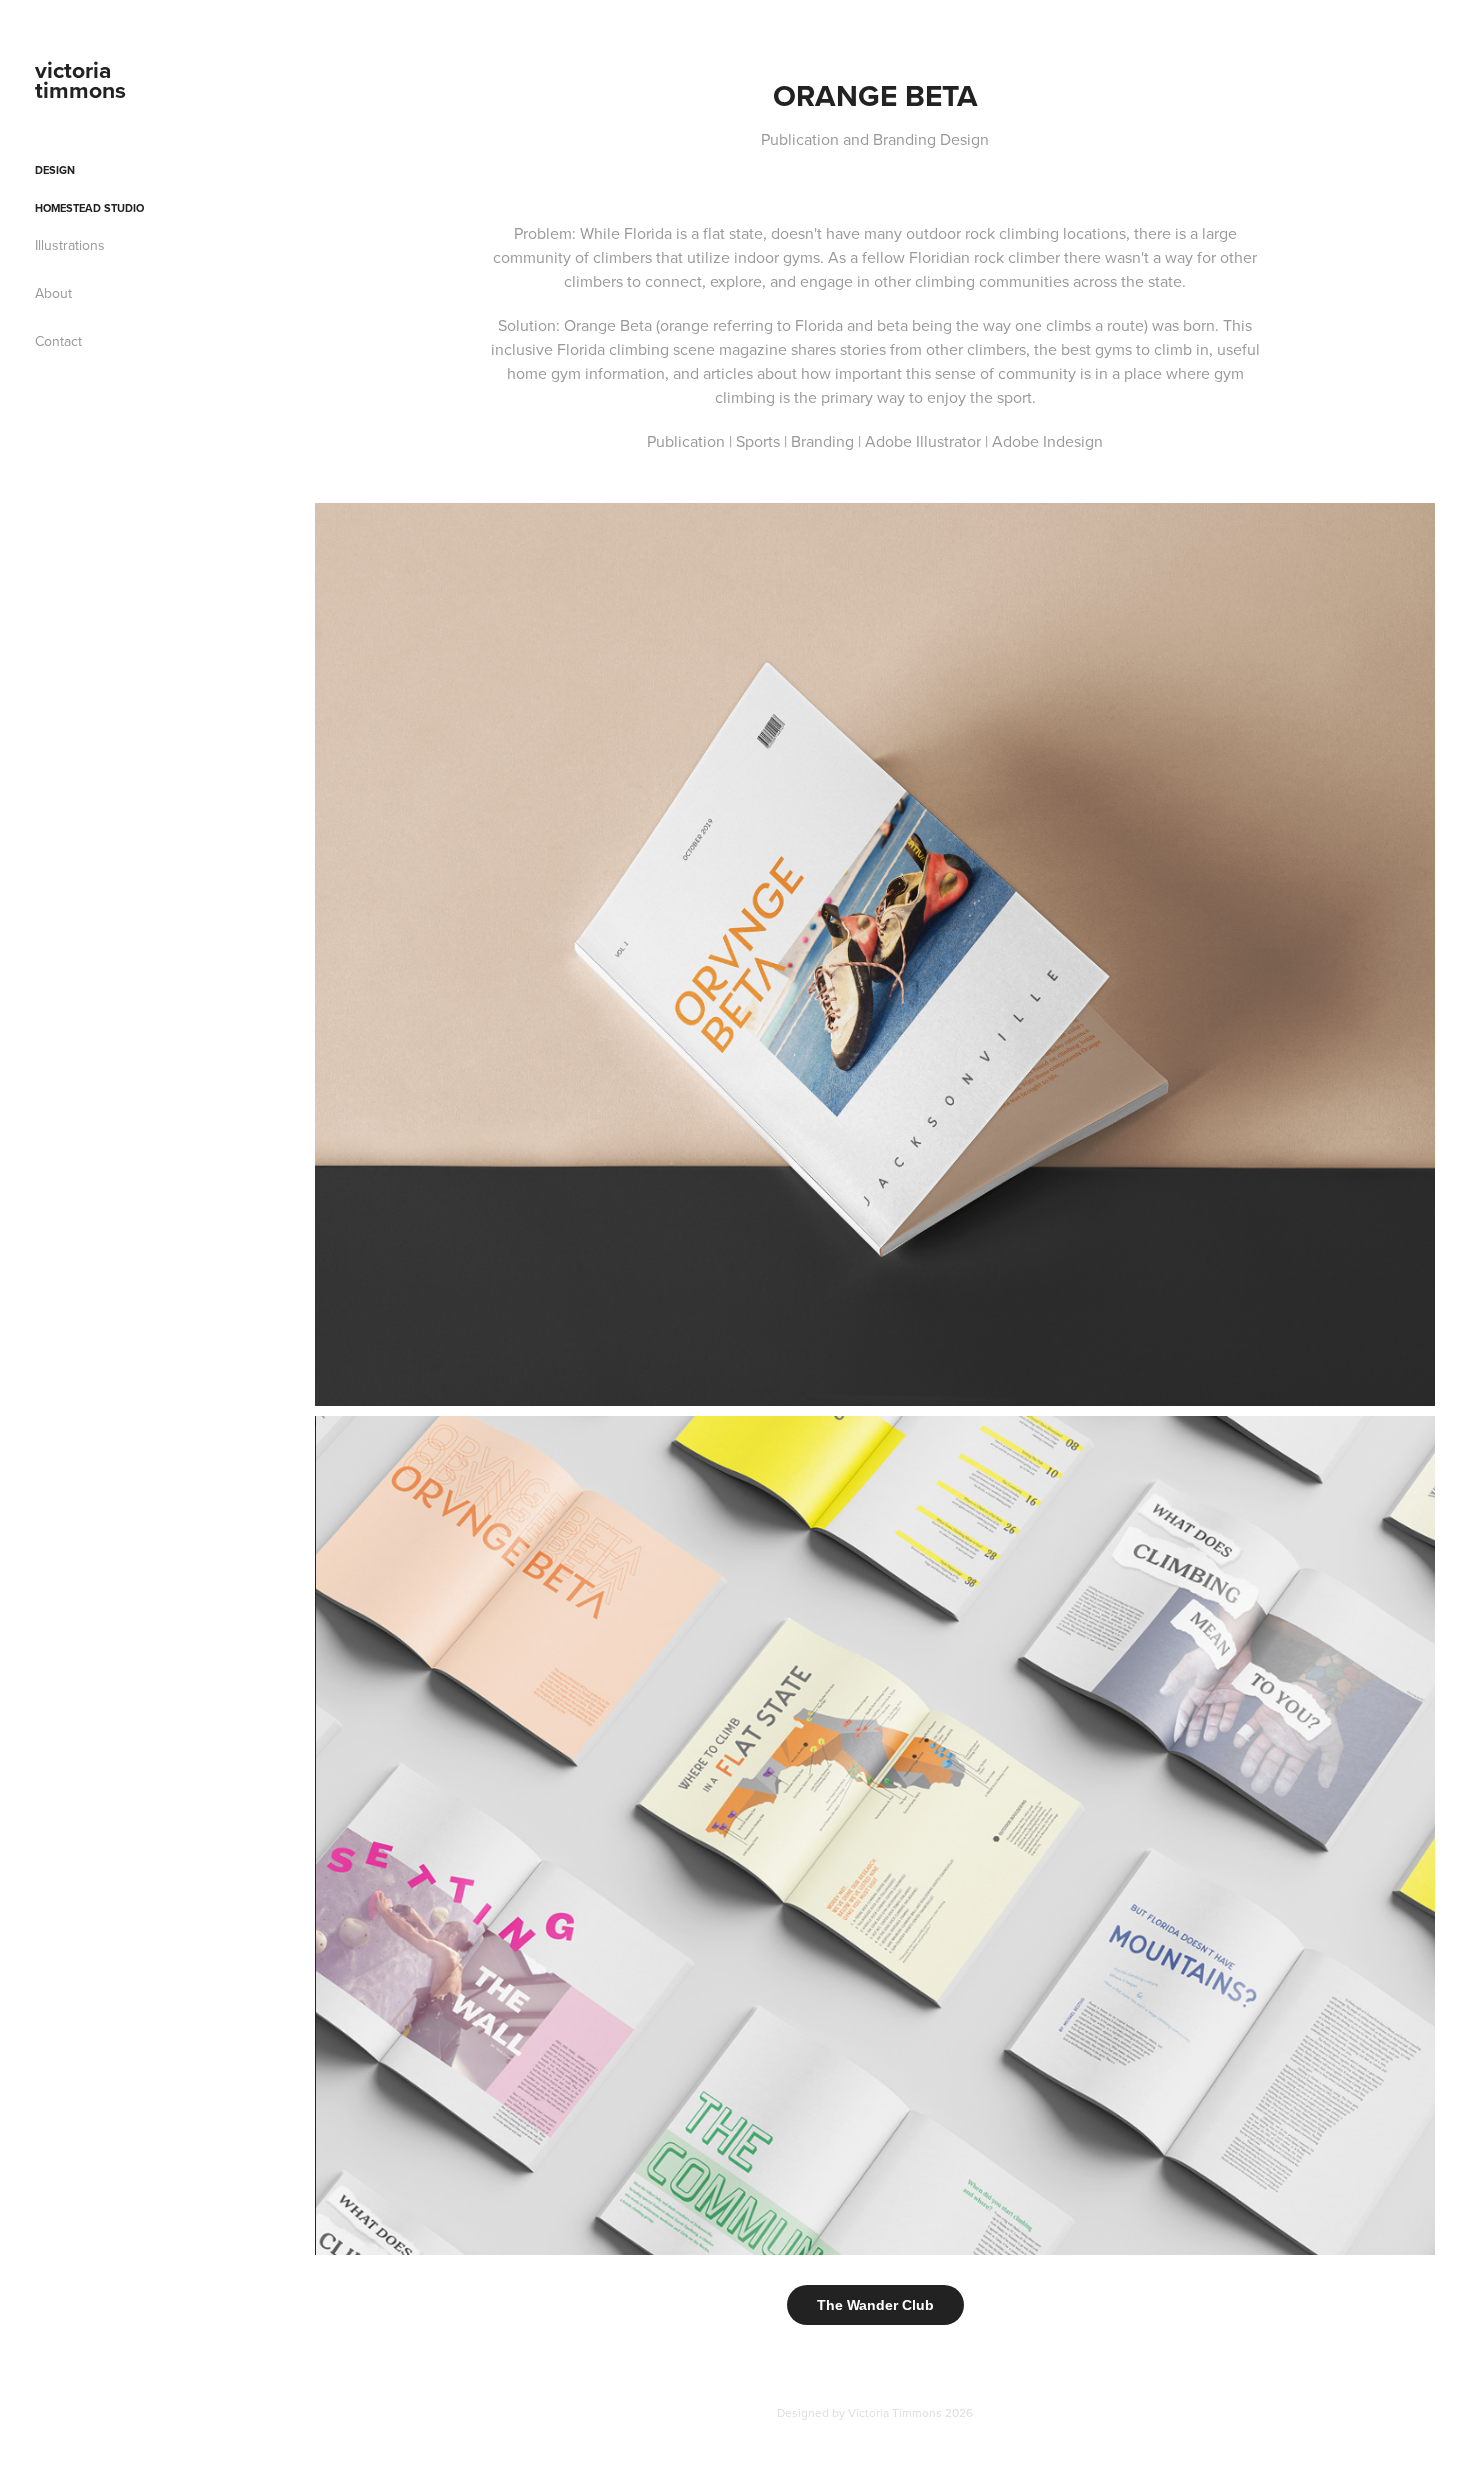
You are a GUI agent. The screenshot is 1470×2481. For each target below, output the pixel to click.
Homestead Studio (89, 208)
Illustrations (70, 245)
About (53, 293)
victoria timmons (80, 79)
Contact (58, 341)
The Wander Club (875, 2305)
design (55, 170)
